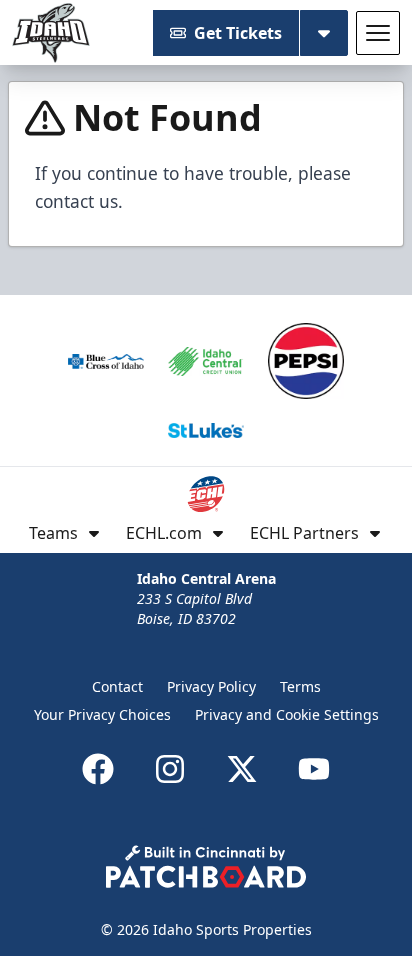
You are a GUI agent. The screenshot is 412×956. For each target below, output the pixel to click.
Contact (117, 686)
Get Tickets (238, 33)
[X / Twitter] (242, 769)
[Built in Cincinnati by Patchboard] (206, 866)
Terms (300, 686)
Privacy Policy (211, 686)
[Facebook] (98, 769)
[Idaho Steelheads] (51, 33)
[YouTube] (314, 769)
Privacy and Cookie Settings (287, 714)
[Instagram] (170, 769)
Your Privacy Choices (102, 714)
